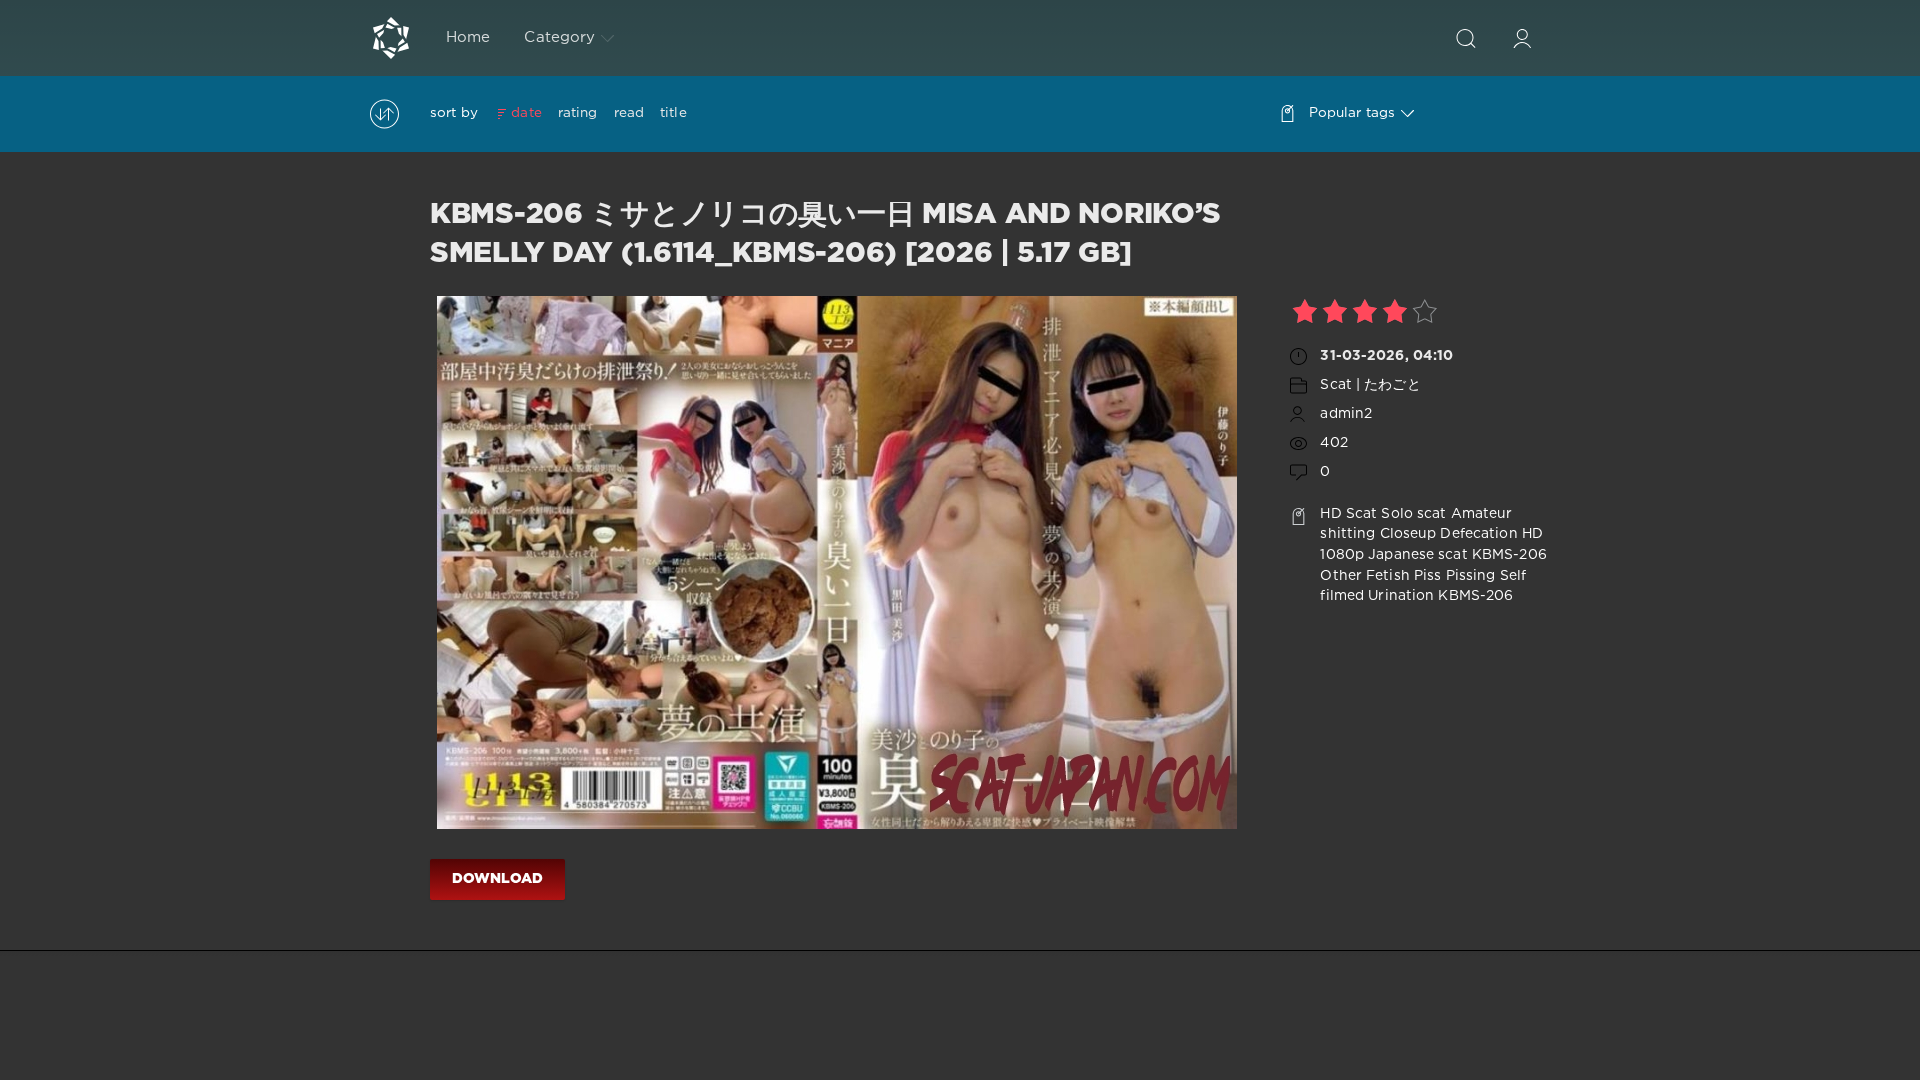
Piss (1427, 576)
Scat (1361, 514)
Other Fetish (1364, 576)
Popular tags (1352, 113)
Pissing (1471, 576)
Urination (1401, 596)
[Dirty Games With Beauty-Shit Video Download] (391, 38)
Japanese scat (1418, 555)
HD (1330, 514)
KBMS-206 (1509, 555)
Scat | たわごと (1370, 385)
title (673, 113)
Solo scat (1413, 514)
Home (468, 37)
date (526, 113)
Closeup (1408, 534)
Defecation (1478, 534)
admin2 (1346, 414)
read (629, 113)
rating (578, 113)
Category (559, 37)
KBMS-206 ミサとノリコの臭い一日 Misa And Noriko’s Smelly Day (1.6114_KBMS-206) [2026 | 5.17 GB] (825, 234)
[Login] (1522, 38)
